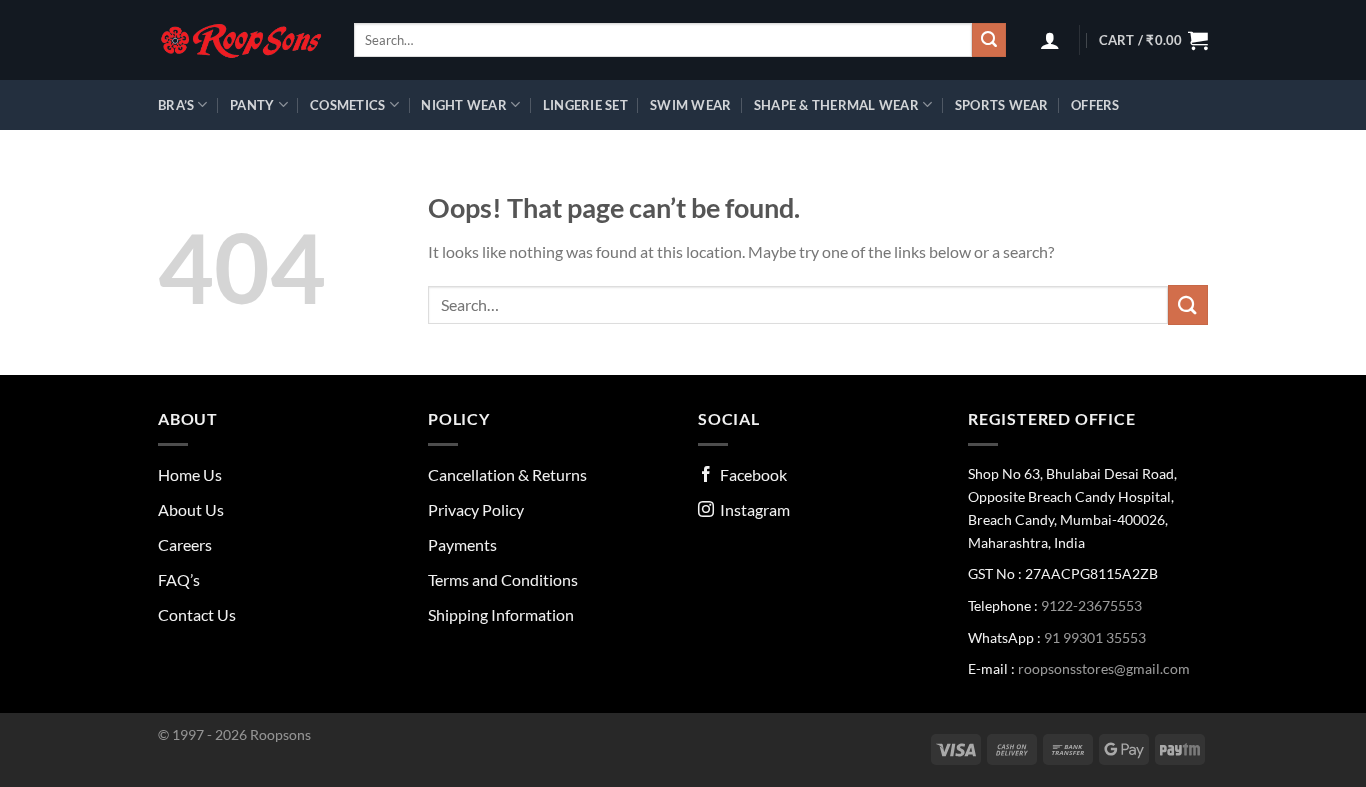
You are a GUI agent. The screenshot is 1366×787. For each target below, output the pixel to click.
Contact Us (197, 614)
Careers (185, 544)
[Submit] (989, 40)
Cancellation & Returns (507, 474)
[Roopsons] (241, 40)
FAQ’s (179, 579)
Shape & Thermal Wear (836, 105)
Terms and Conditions (503, 579)
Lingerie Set (585, 105)
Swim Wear (690, 105)
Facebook (750, 474)
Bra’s (176, 105)
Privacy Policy (476, 509)
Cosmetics (347, 105)
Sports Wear (1002, 105)
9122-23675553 (1091, 605)
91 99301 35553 (1095, 637)
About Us (191, 509)
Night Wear (464, 105)
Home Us (190, 474)
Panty (252, 105)
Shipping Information (501, 614)
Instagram (752, 509)
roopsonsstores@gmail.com (1104, 668)
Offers (1095, 105)
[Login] (1050, 40)
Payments (462, 544)
